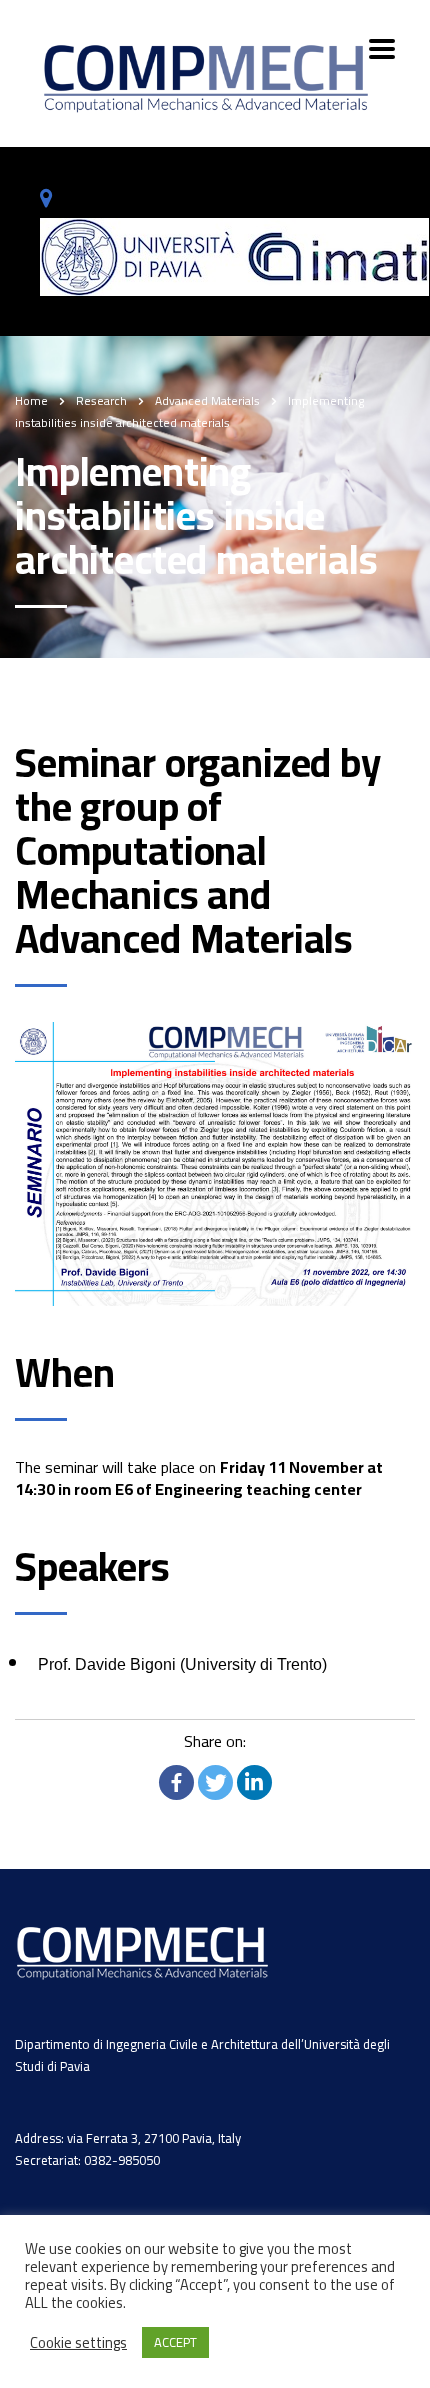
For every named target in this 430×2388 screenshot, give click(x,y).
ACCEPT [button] (175, 2342)
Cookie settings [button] (78, 2343)
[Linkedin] (254, 1782)
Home (31, 400)
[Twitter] (215, 1782)
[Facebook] (176, 1782)
